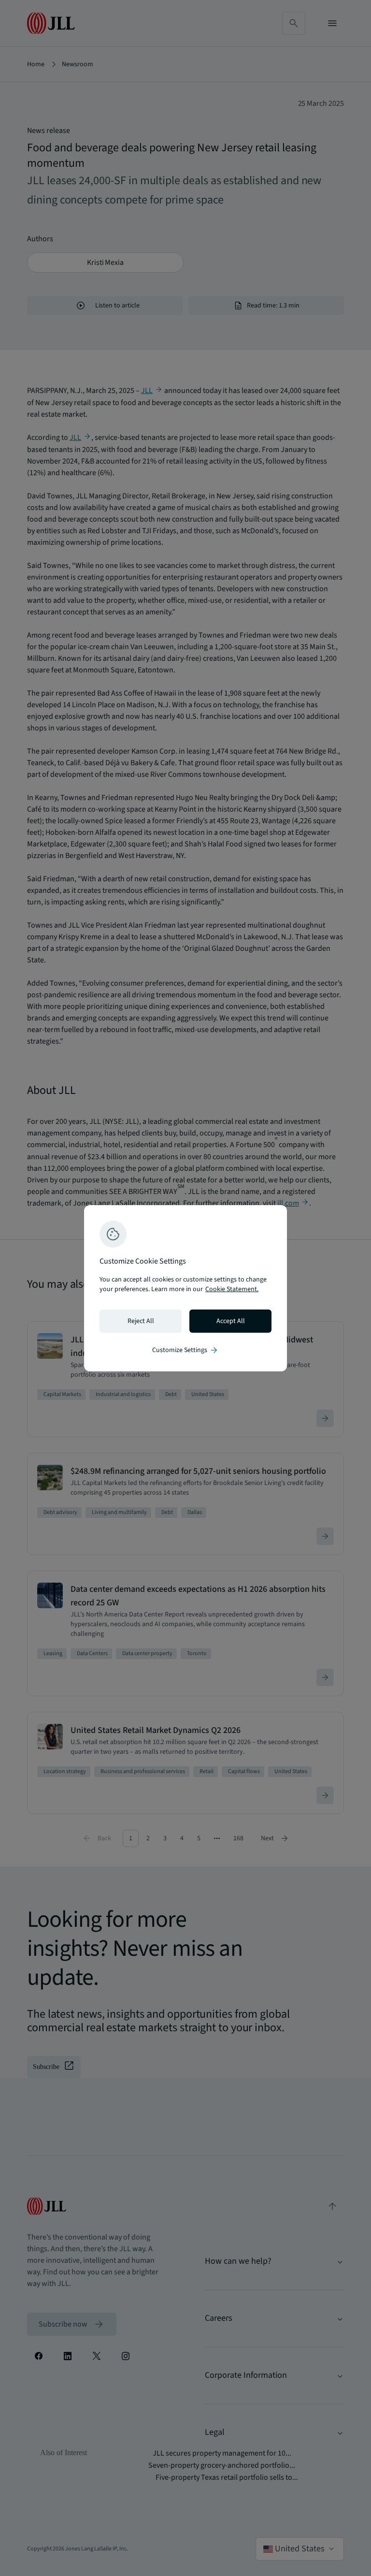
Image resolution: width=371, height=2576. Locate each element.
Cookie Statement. (232, 1289)
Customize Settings (185, 1350)
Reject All (141, 1321)
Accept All (231, 1321)
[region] (185, 1288)
